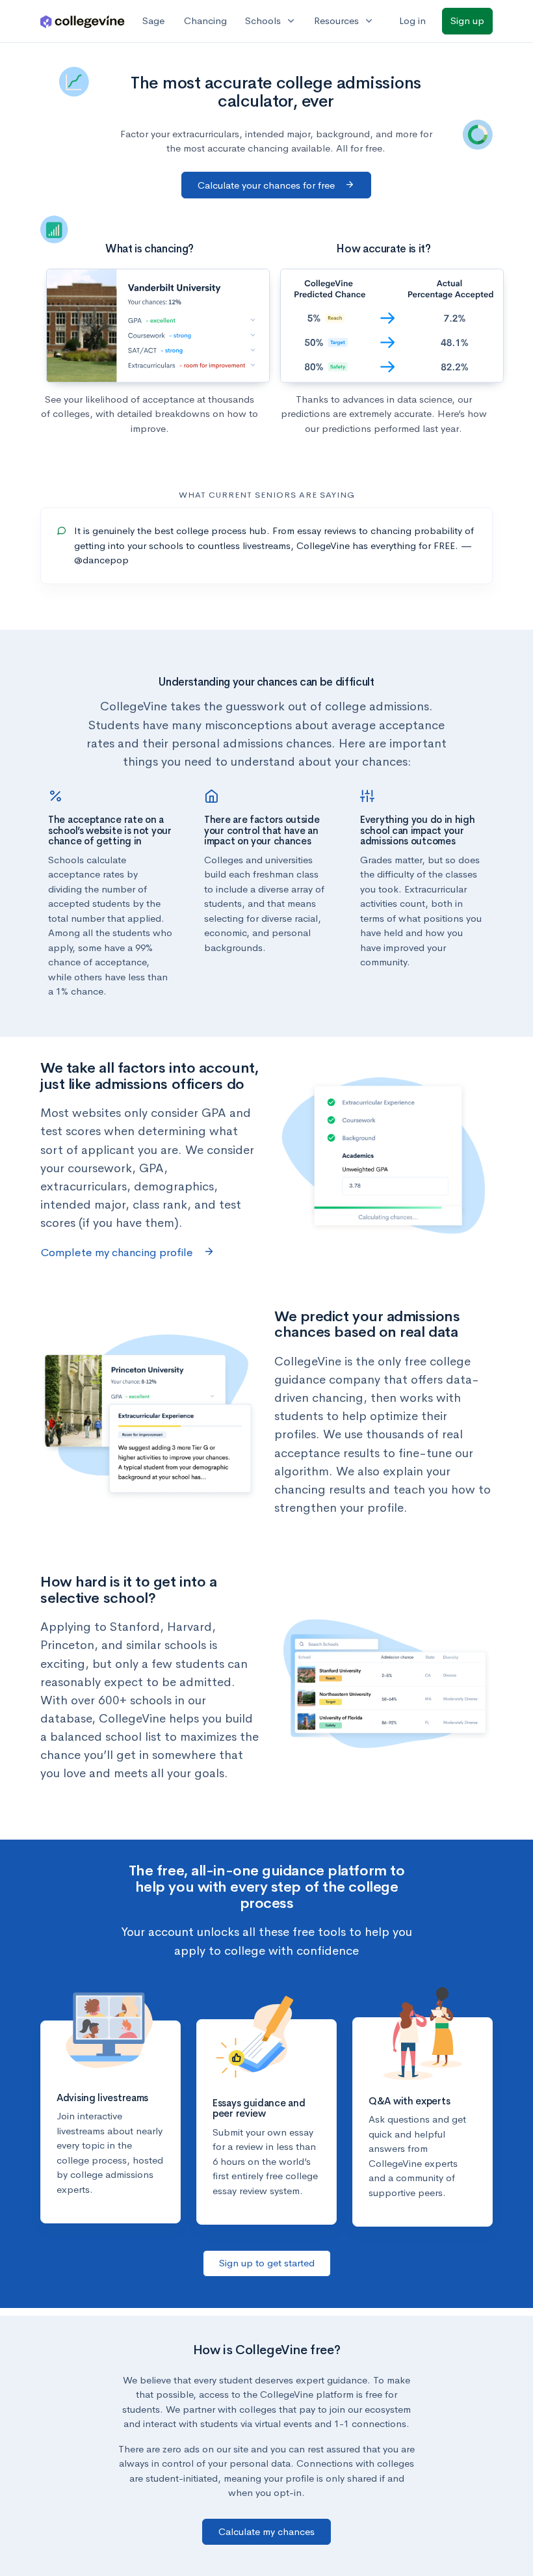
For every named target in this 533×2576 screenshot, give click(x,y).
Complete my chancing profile (118, 1253)
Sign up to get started (267, 2263)
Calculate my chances (266, 2531)
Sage (153, 20)
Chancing (205, 20)
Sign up (467, 20)
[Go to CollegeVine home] (83, 21)
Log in (412, 20)
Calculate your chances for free (267, 185)
